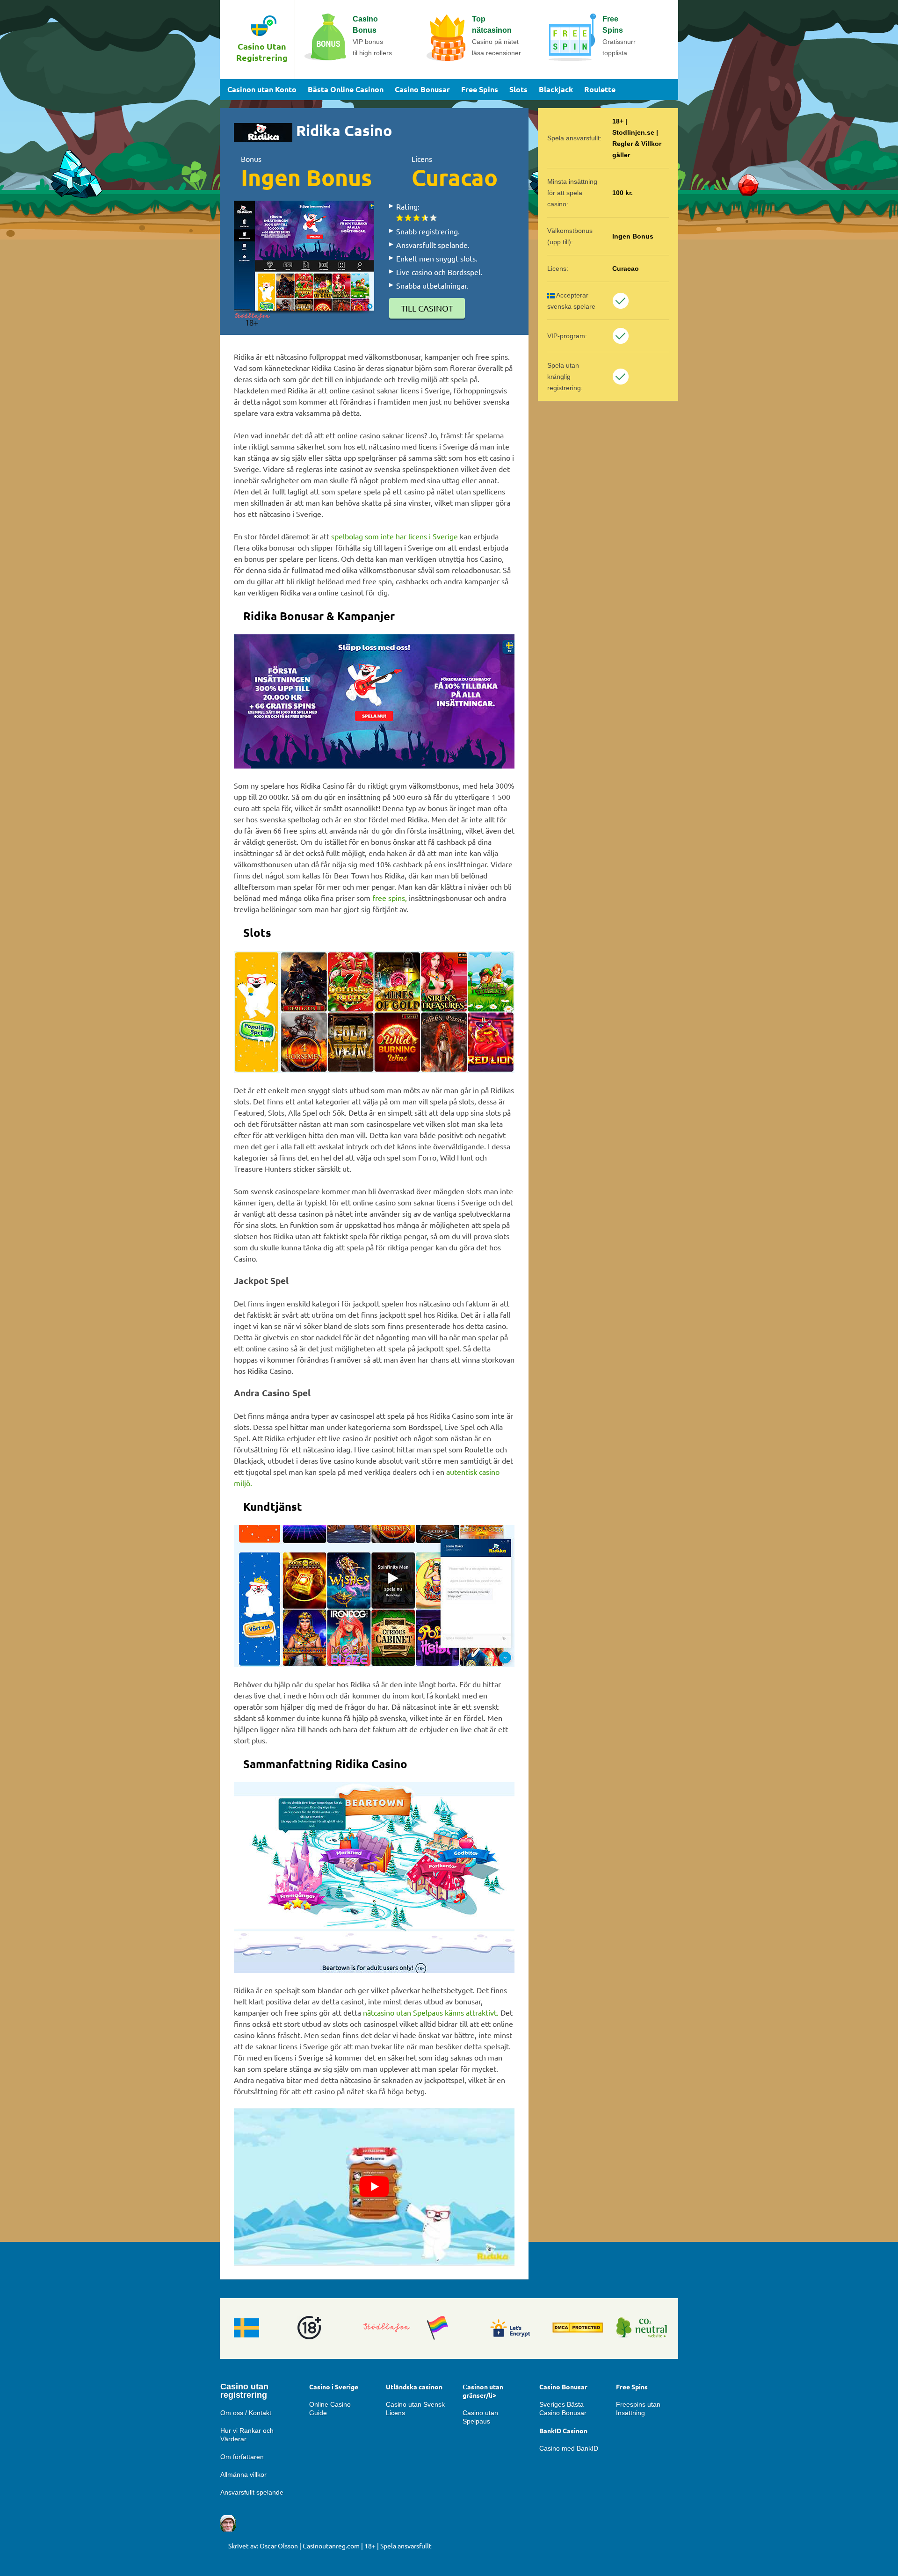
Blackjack (556, 89)
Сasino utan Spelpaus (480, 2417)
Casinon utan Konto (262, 89)
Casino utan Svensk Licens (415, 2409)
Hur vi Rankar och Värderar (247, 2435)
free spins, (390, 898)
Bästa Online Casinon (346, 89)
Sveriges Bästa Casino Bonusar (563, 2409)
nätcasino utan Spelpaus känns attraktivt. (431, 2012)
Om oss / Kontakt (246, 2413)
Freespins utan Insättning (638, 2409)
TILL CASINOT (427, 308)
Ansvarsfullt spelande (252, 2492)
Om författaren (242, 2457)
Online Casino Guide (330, 2409)
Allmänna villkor (243, 2474)
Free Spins (480, 89)
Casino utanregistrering (244, 2391)
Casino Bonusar (422, 89)
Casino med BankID (569, 2448)
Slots (518, 89)
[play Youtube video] (374, 2187)
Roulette (600, 89)
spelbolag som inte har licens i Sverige (395, 536)
